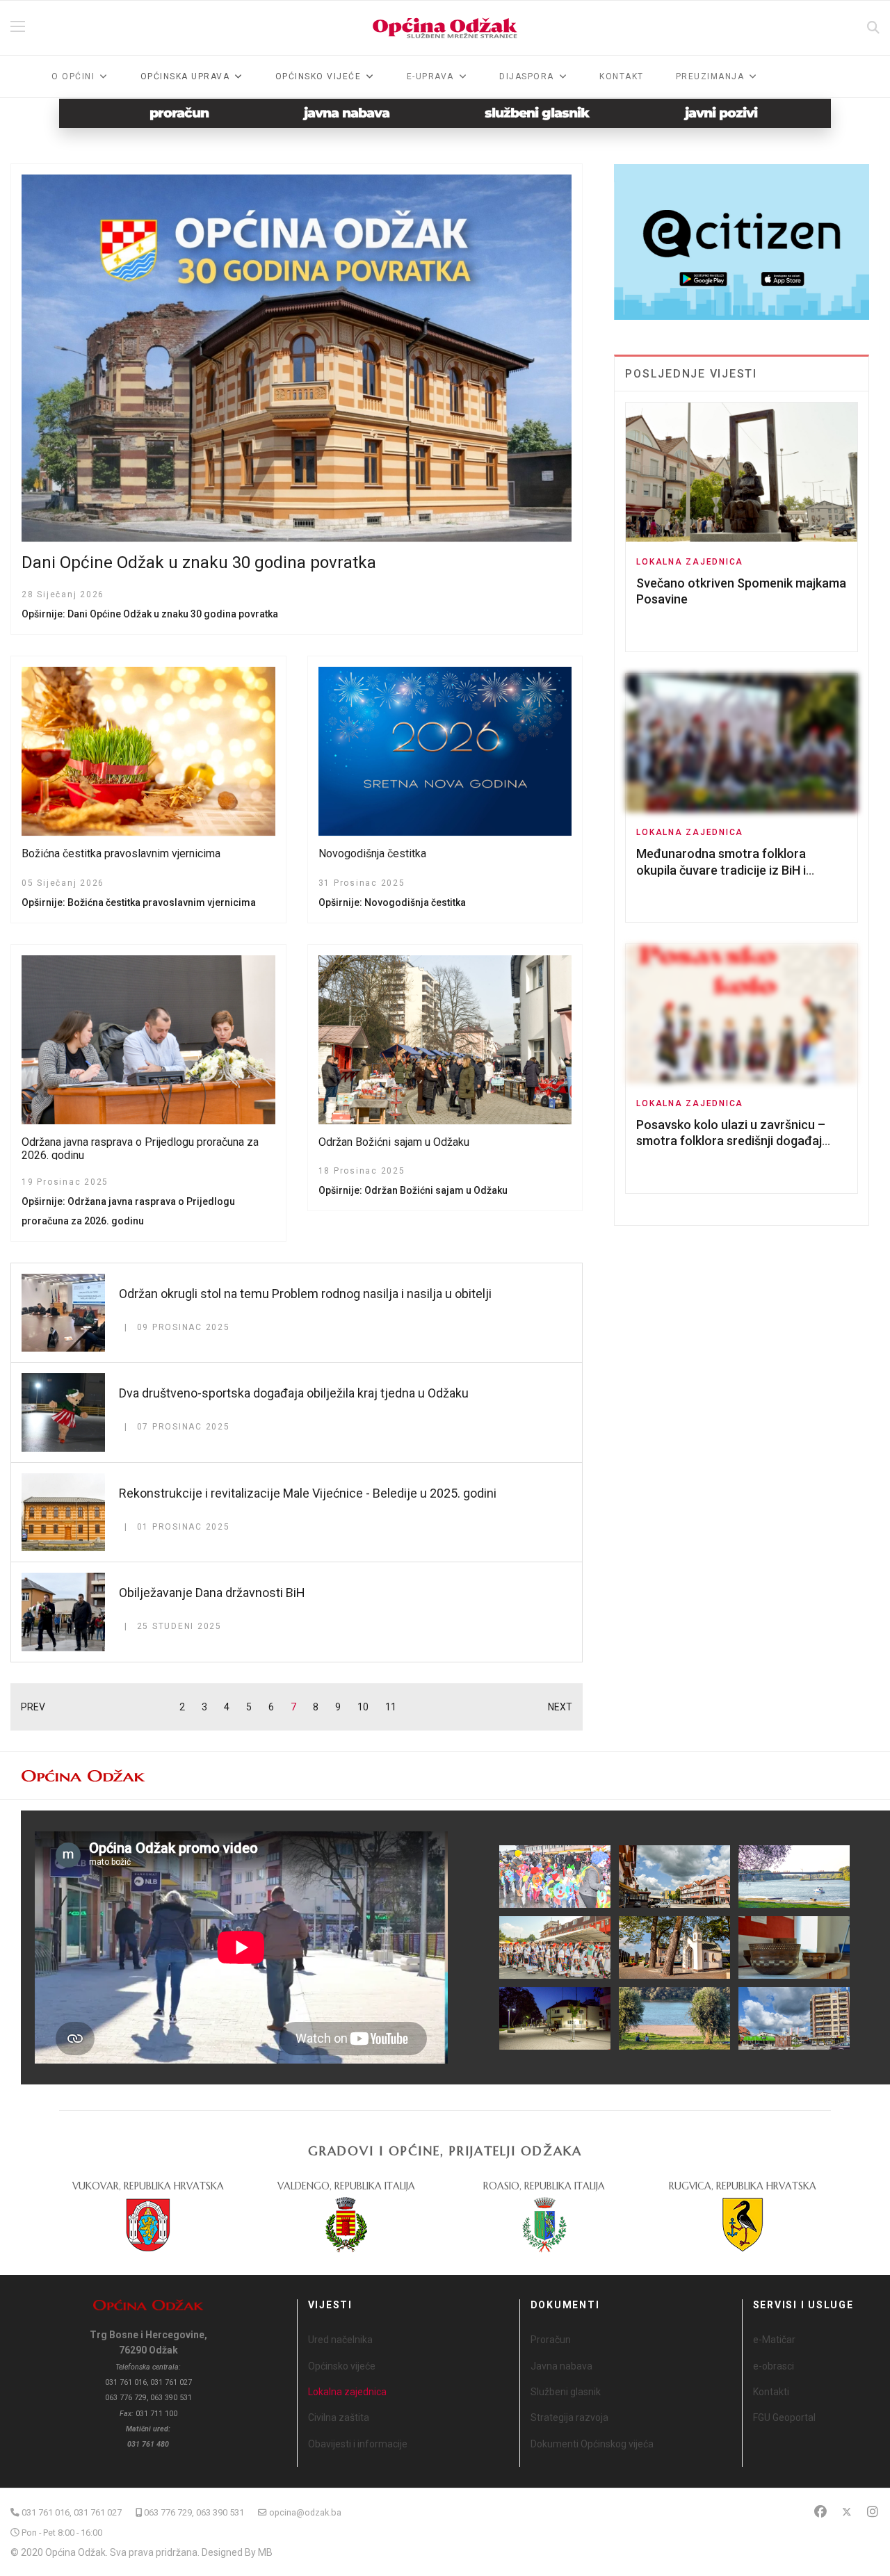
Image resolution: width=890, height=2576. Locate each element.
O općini (73, 76)
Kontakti (771, 2392)
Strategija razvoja (569, 2417)
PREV (33, 1707)
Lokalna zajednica (690, 562)
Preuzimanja (710, 76)
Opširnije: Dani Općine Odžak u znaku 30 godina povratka (150, 614)
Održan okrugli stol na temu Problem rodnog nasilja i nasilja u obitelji (305, 1294)
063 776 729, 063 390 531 (194, 2512)
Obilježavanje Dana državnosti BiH (212, 1593)
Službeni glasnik (566, 2392)
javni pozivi (721, 113)
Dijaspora (527, 76)
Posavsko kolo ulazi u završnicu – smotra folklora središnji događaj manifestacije (731, 1141)
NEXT (560, 1707)
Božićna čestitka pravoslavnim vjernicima (121, 853)
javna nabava (347, 113)
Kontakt (622, 76)
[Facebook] (820, 2512)
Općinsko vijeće (342, 2366)
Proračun (551, 2340)
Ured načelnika (340, 2340)
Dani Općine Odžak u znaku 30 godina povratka (199, 562)
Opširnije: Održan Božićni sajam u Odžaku (413, 1190)
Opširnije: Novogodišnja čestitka (392, 902)
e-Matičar (774, 2340)
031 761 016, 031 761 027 (72, 2512)
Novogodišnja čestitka (372, 853)
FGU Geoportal (784, 2417)
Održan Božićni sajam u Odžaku (394, 1142)
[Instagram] (873, 2512)
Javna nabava (561, 2366)
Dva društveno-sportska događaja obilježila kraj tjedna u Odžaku (294, 1393)
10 (363, 1707)
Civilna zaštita (339, 2417)
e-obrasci (774, 2366)
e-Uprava (430, 76)
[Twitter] (847, 2512)
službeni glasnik (537, 113)
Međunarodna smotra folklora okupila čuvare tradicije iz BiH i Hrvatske (721, 870)
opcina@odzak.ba (305, 2512)
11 (391, 1707)
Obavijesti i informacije (358, 2444)
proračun (179, 113)
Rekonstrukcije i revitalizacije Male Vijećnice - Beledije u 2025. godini (308, 1493)
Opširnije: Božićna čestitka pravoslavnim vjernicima (139, 902)
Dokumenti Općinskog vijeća (592, 2444)
